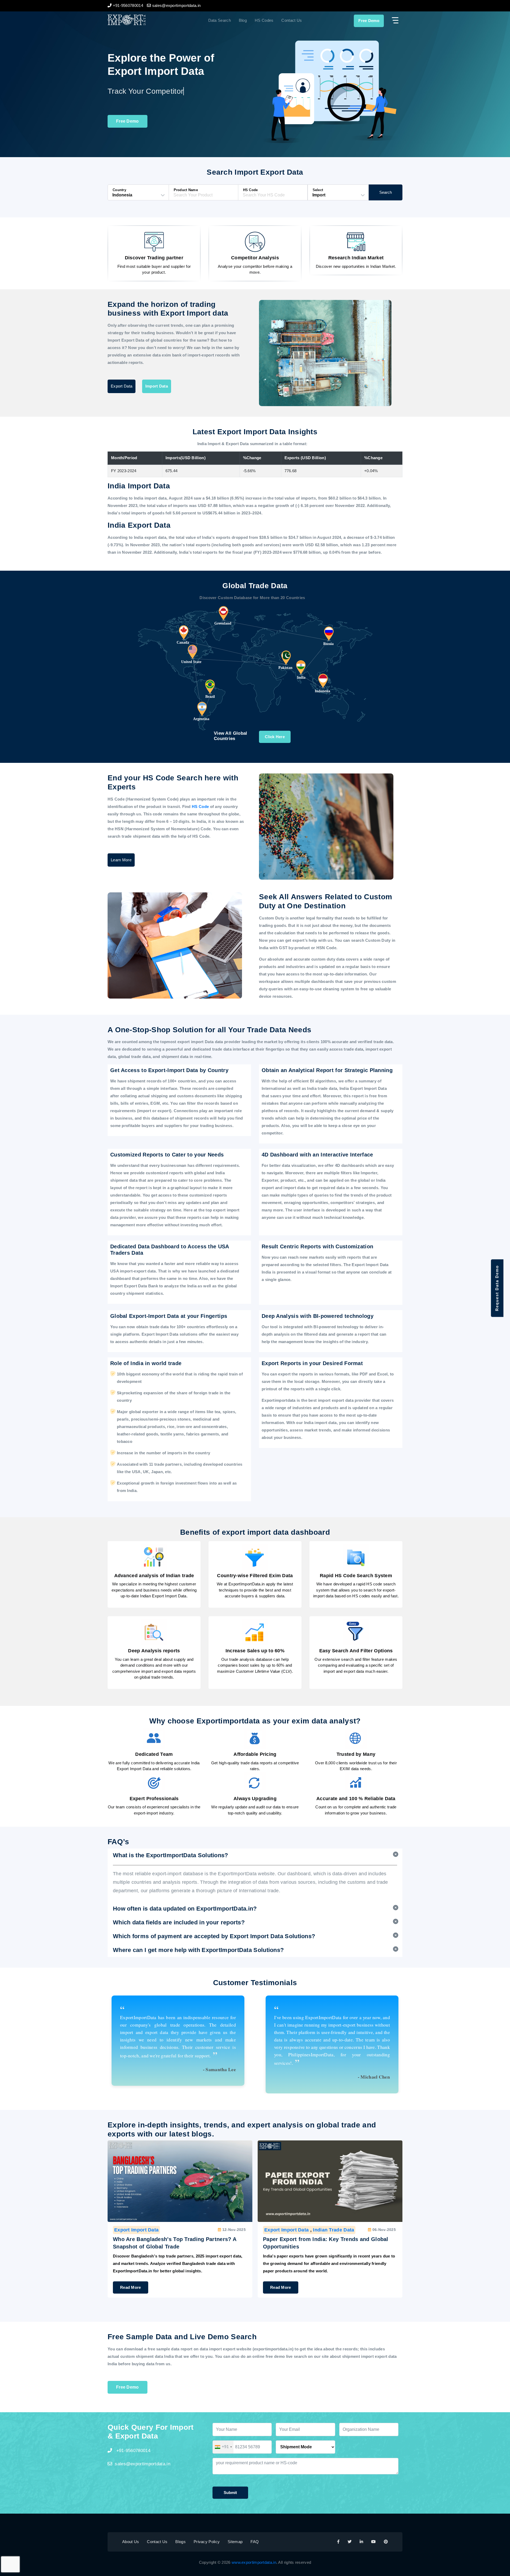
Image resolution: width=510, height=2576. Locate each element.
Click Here (275, 737)
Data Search (220, 20)
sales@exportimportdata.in (143, 2464)
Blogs (180, 2542)
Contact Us (292, 20)
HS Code (201, 807)
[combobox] (223, 2447)
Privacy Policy (207, 2542)
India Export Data (333, 2230)
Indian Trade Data (183, 2230)
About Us (131, 2542)
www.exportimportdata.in (254, 2562)
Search (386, 192)
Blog (243, 20)
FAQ (255, 2542)
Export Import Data (136, 2230)
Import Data (157, 386)
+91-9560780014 (133, 2451)
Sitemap (235, 2542)
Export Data (122, 386)
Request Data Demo (497, 1288)
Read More (131, 2287)
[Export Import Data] (144, 20)
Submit (230, 2493)
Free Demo (369, 21)
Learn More (121, 860)
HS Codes (264, 20)
